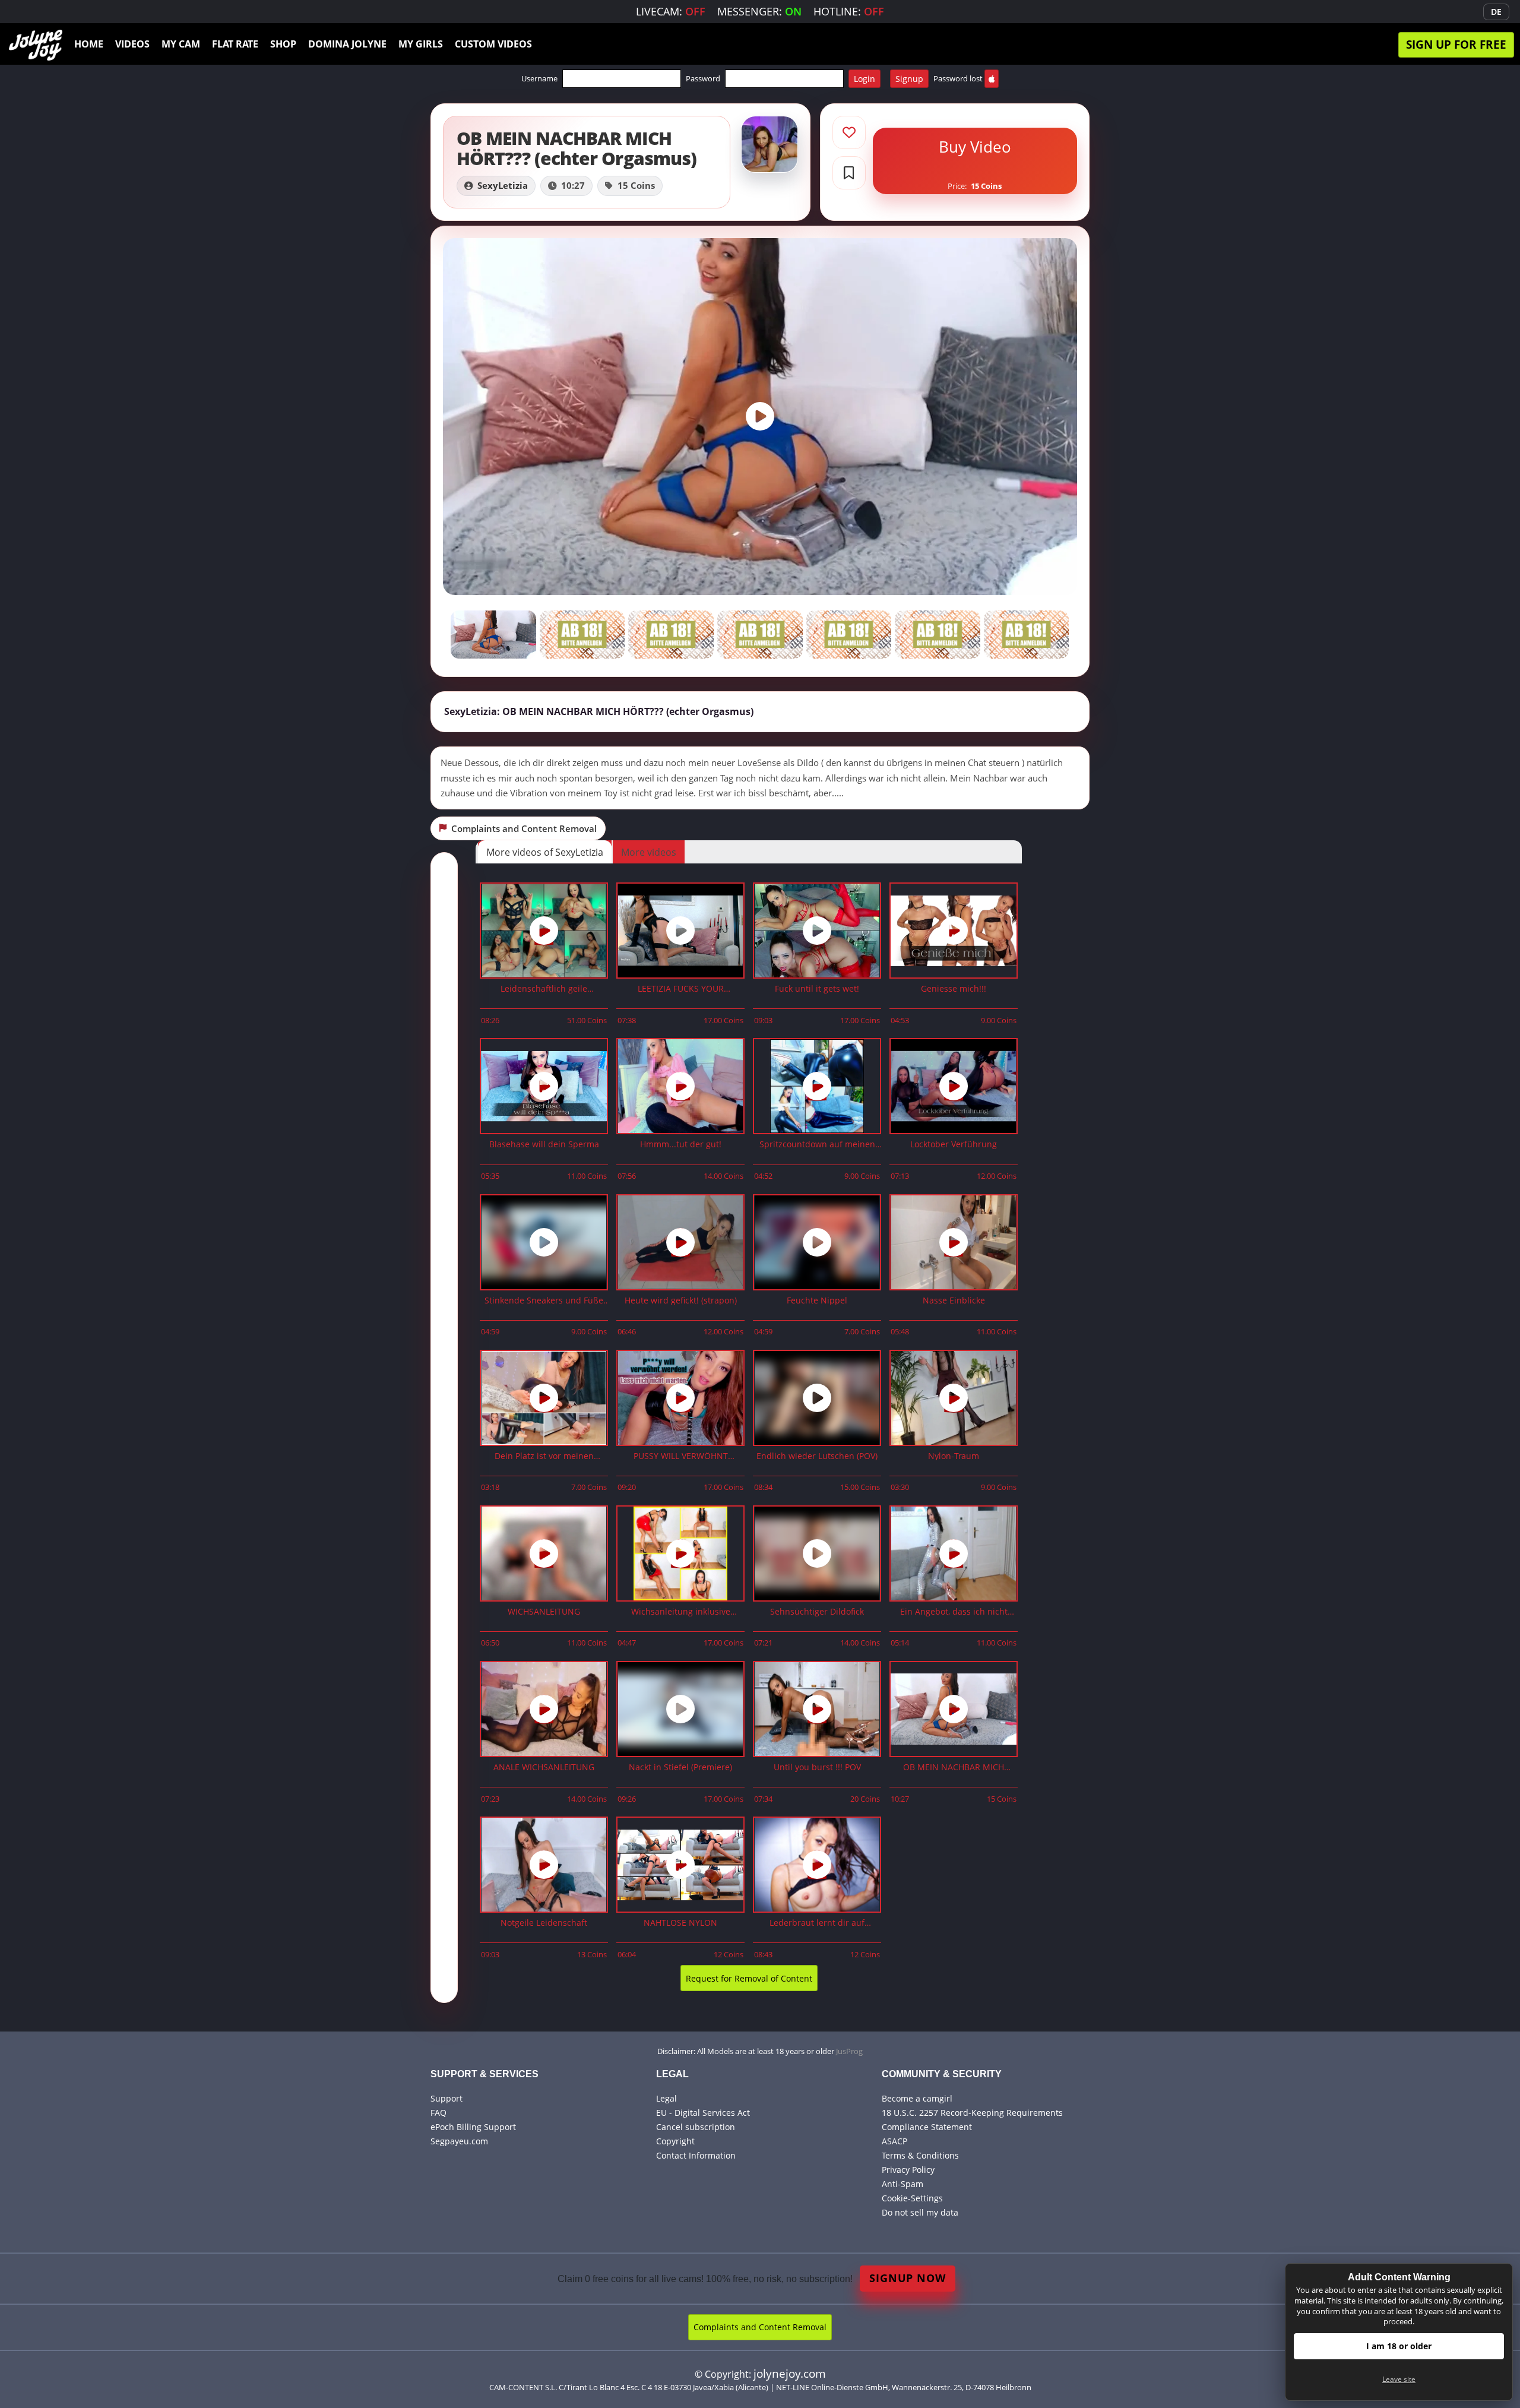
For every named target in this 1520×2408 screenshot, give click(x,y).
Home (89, 44)
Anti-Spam (902, 2184)
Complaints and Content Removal (760, 2327)
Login (864, 79)
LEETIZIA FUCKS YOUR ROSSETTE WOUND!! (681, 989)
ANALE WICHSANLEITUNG (544, 1768)
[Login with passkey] (992, 79)
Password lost (958, 78)
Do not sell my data (920, 2212)
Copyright (675, 2141)
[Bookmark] (849, 173)
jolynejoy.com (790, 2373)
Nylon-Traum (954, 1456)
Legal (666, 2098)
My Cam (181, 44)
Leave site (1399, 2379)
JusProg (849, 2051)
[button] (760, 712)
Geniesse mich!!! (954, 989)
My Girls (421, 44)
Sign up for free (1456, 44)
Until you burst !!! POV (817, 1768)
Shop (283, 44)
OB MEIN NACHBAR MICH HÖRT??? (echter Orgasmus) (954, 1768)
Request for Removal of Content (749, 1978)
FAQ (438, 2113)
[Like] (849, 132)
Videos (132, 44)
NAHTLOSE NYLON (680, 1923)
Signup (909, 79)
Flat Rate (235, 44)
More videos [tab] (649, 852)
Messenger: (759, 11)
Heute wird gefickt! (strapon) (681, 1301)
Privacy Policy (908, 2170)
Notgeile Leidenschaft (544, 1923)
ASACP (894, 2141)
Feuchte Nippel (817, 1301)
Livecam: (671, 11)
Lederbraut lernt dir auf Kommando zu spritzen (817, 1923)
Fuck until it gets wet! (817, 989)
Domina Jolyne (347, 44)
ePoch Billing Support (473, 2127)
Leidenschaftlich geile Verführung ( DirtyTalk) (544, 989)
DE (1496, 12)
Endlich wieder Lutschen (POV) (817, 1456)
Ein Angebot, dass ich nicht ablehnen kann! (954, 1612)
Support (446, 2098)
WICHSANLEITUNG (544, 1612)
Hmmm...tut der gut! (681, 1145)
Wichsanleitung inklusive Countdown (681, 1612)
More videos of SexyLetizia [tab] (545, 852)
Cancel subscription (696, 2127)
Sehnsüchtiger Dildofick (817, 1612)
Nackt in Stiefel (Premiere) (680, 1768)
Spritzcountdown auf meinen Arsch (817, 1145)
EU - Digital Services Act (703, 2113)
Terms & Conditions (920, 2155)
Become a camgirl (917, 2098)
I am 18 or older (1399, 2346)
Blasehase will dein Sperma (544, 1145)
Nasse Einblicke (954, 1301)
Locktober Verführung (954, 1145)
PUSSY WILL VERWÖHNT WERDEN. (681, 1456)
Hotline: (849, 11)
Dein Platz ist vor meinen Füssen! (544, 1456)
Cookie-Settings (912, 2198)
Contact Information (696, 2155)
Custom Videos (493, 44)
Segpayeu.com (459, 2141)
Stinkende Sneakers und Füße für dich (544, 1301)
